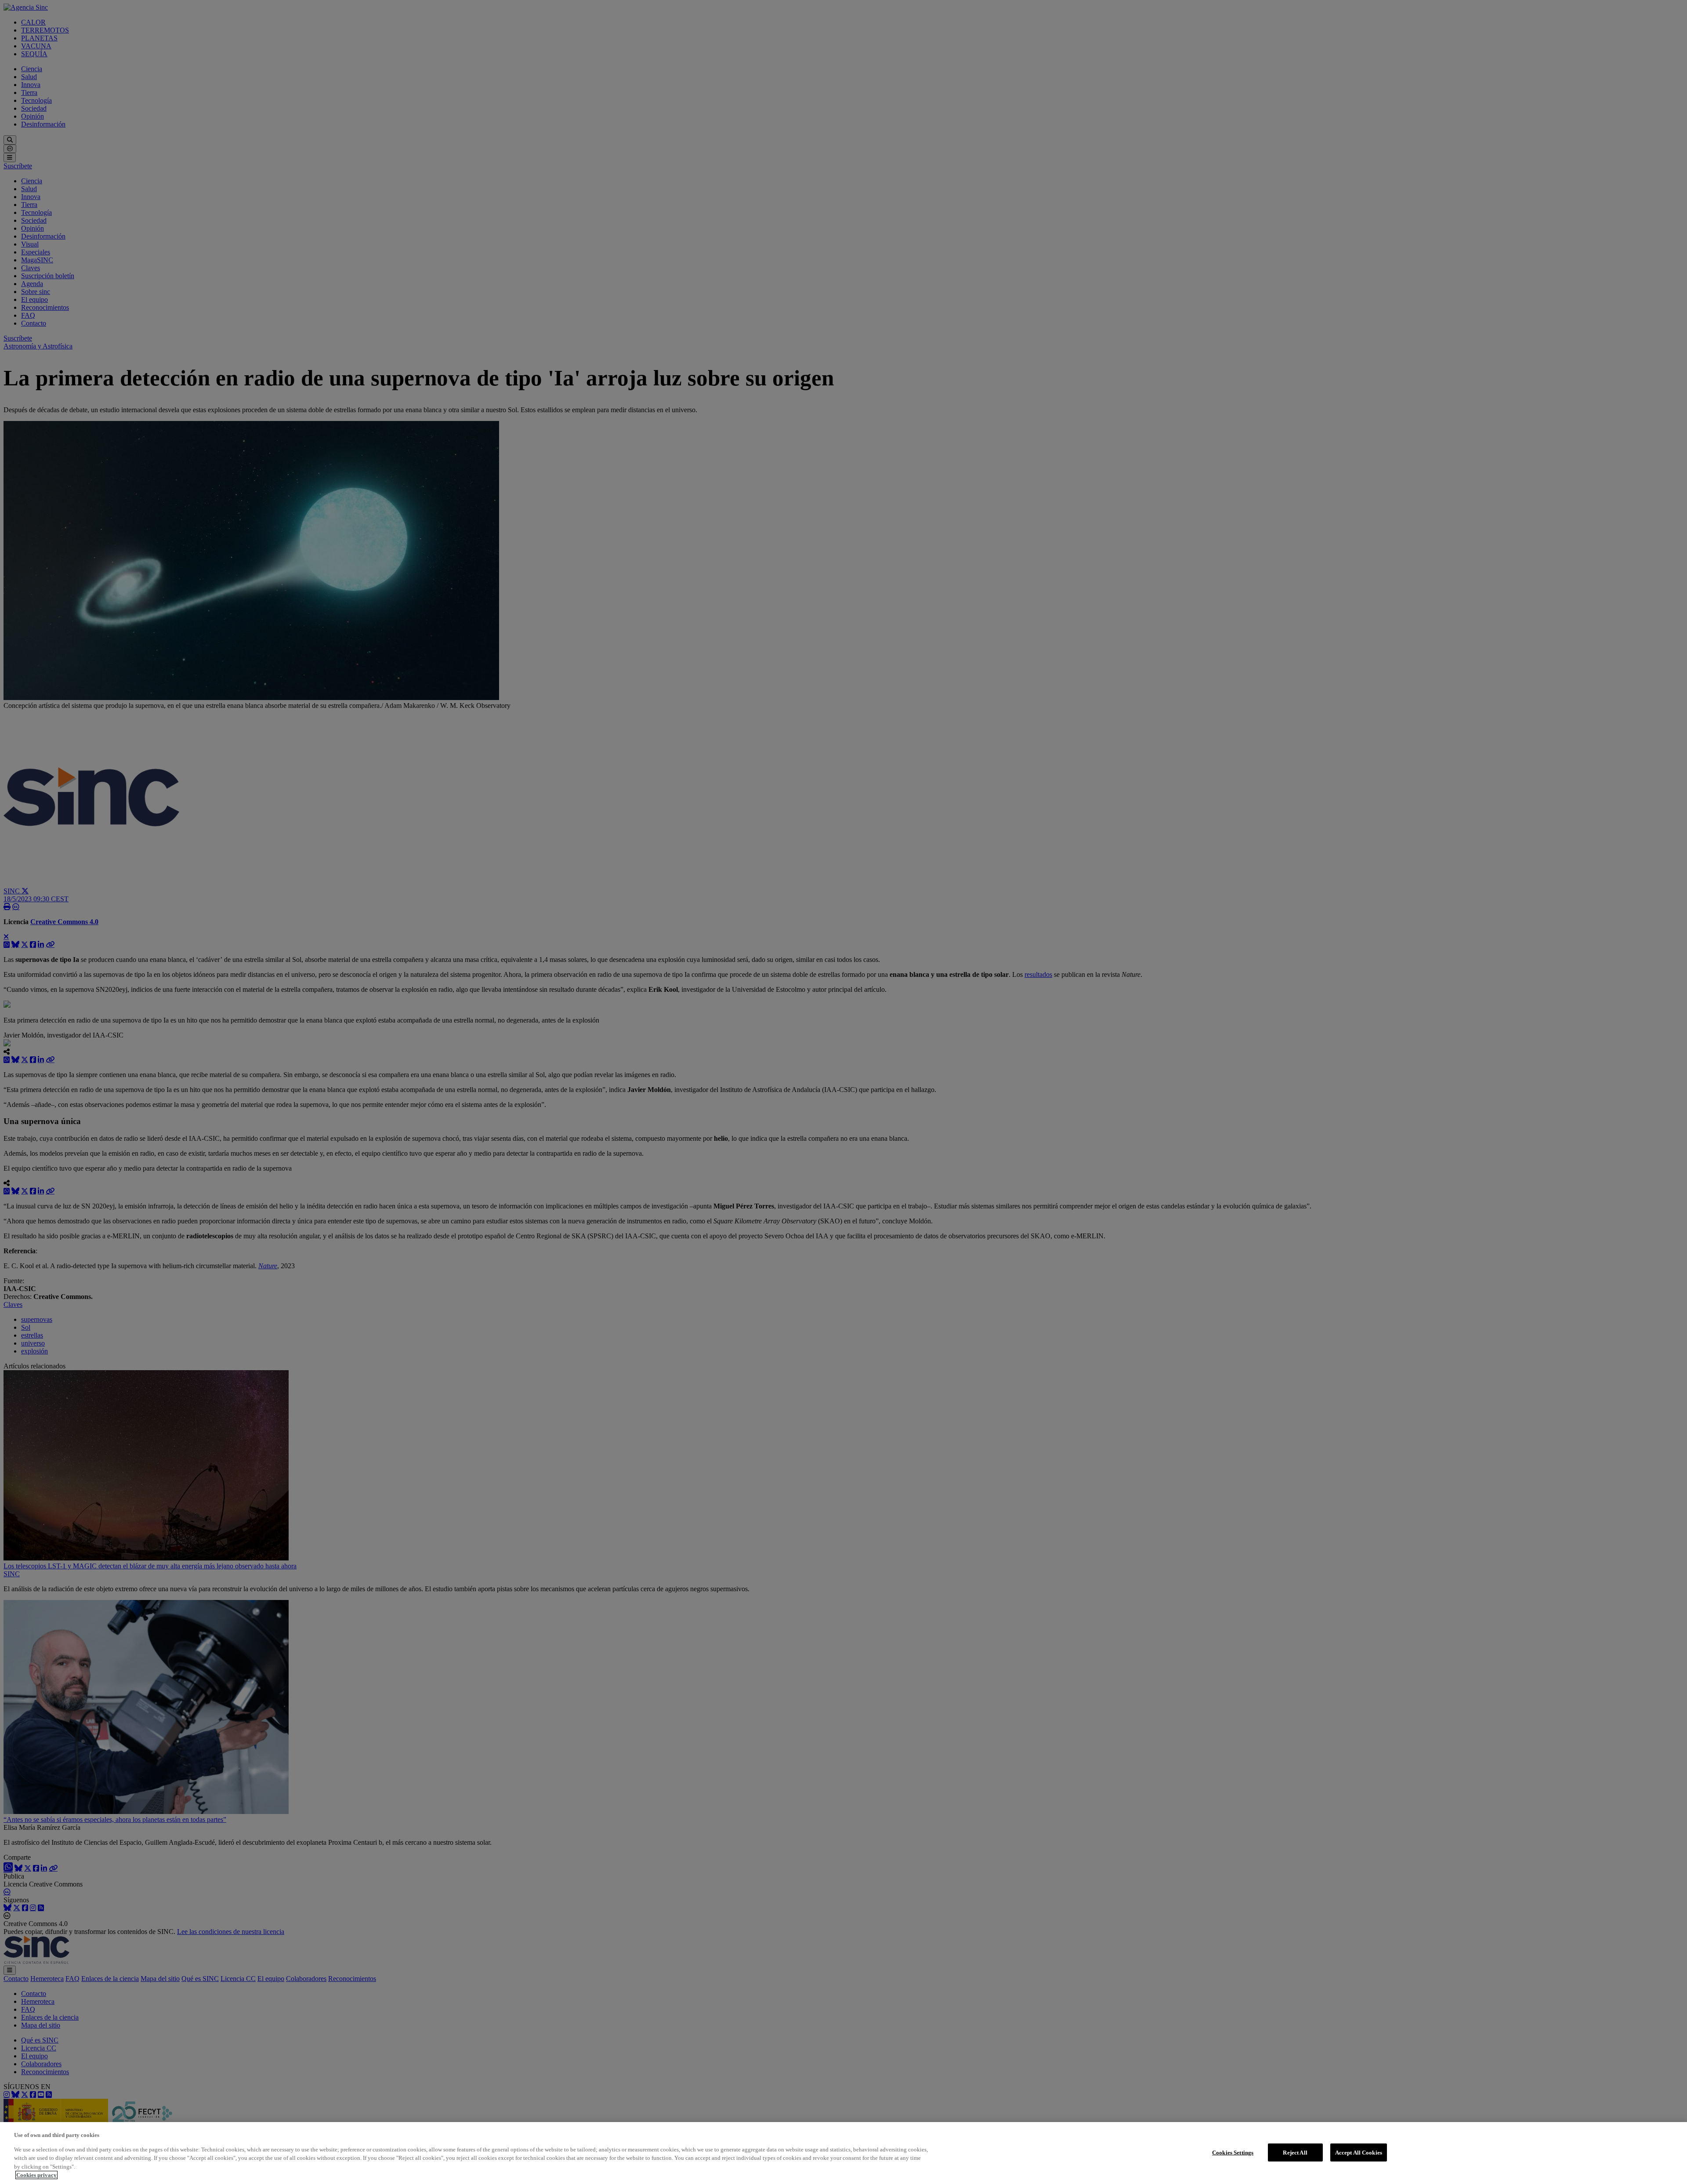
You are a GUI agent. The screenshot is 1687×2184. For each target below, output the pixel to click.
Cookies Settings (1233, 2152)
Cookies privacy (36, 2175)
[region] (843, 2153)
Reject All (1295, 2152)
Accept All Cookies (1359, 2152)
